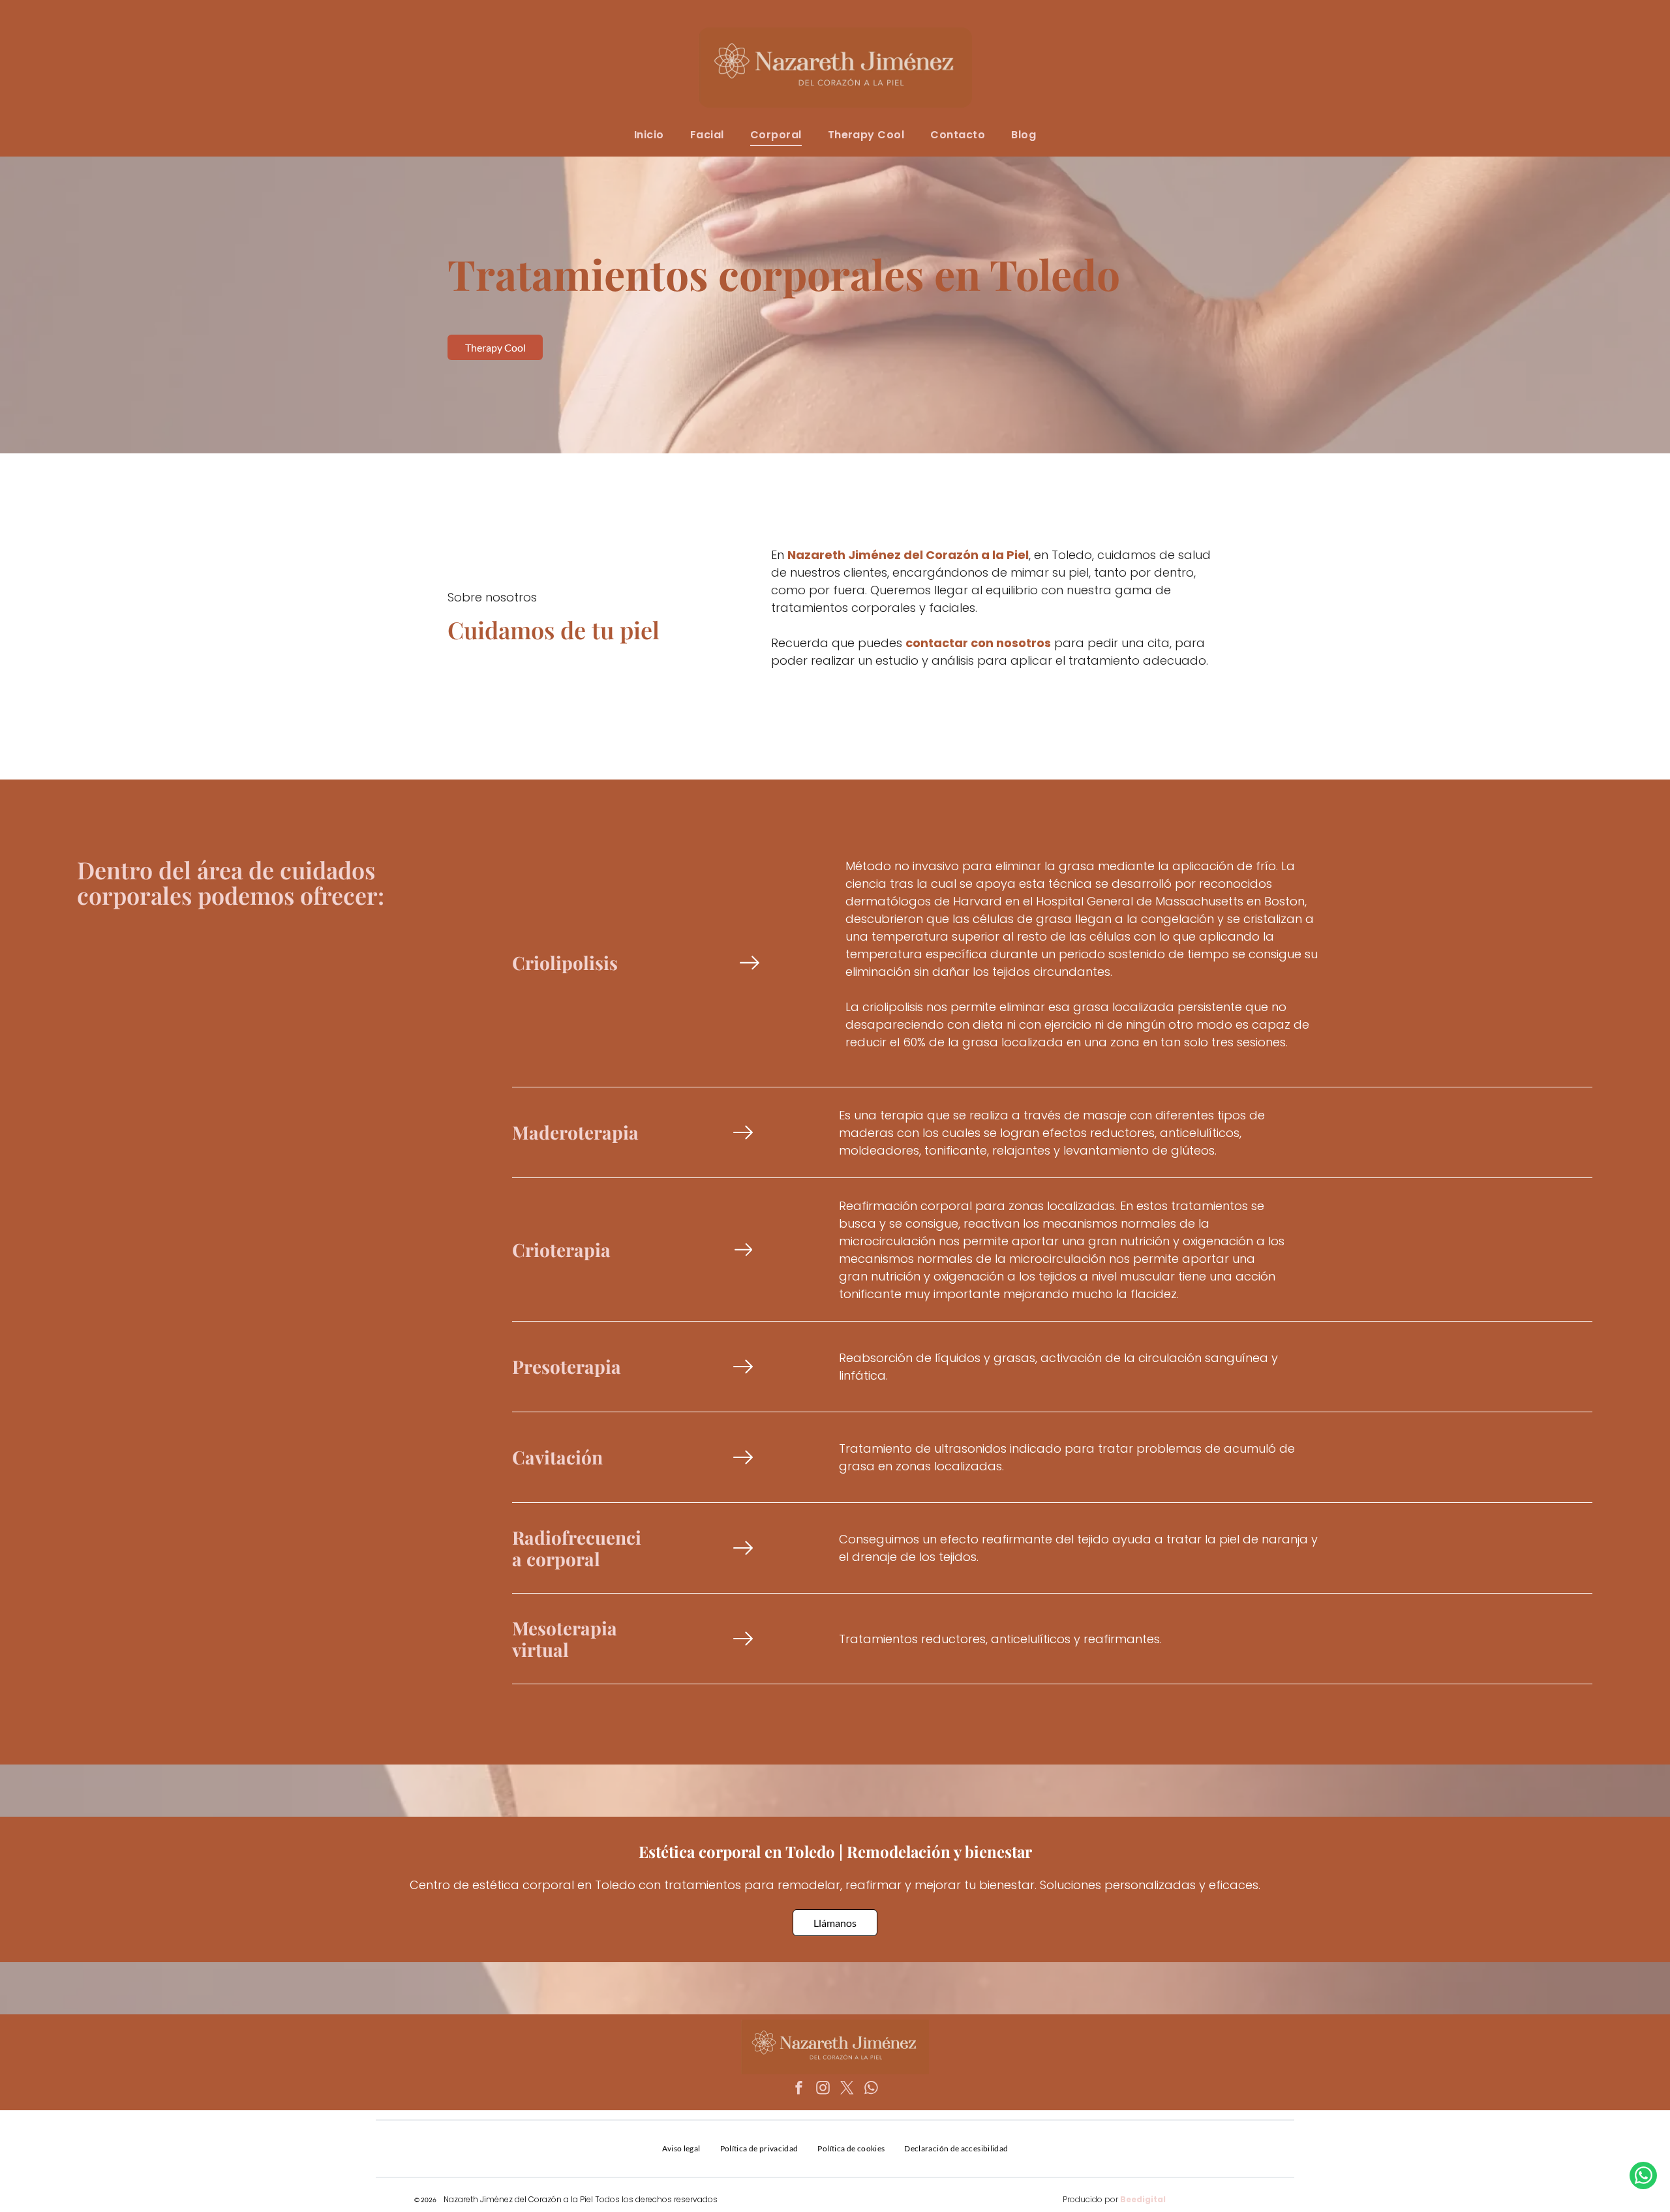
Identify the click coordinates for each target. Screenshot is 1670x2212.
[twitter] (847, 2090)
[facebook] (799, 2090)
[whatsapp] (872, 2090)
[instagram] (823, 2090)
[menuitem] (649, 135)
